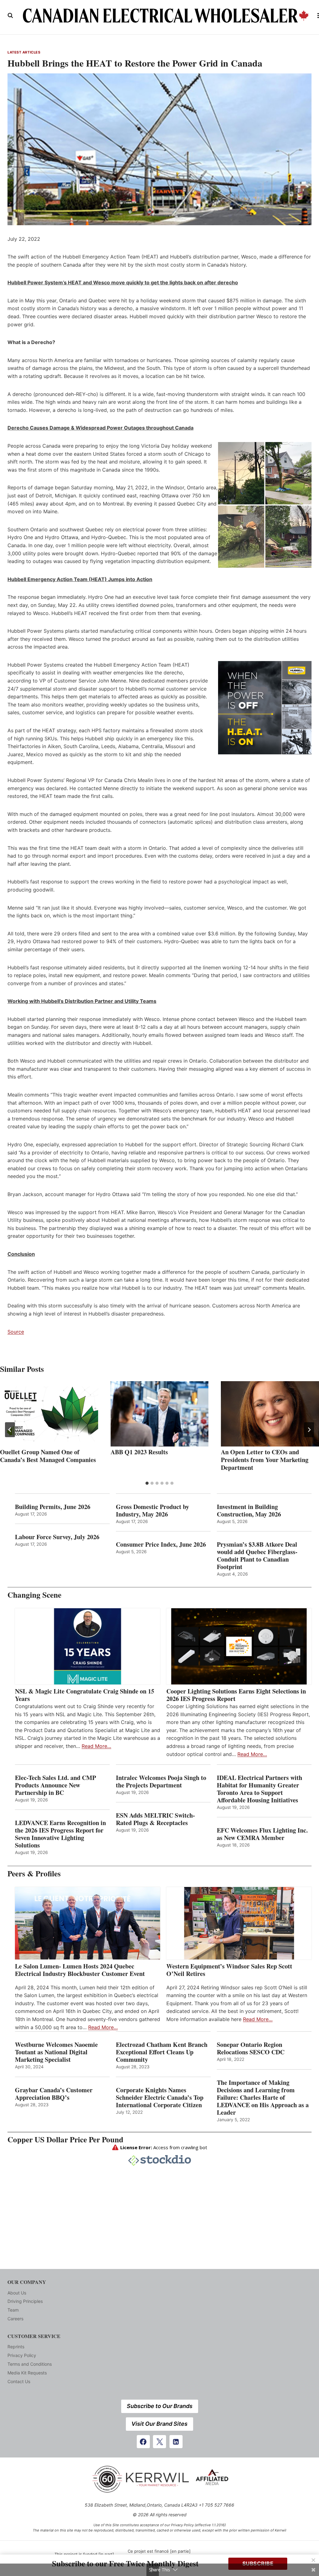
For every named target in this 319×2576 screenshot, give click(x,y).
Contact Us (19, 2381)
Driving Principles (25, 2301)
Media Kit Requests (27, 2373)
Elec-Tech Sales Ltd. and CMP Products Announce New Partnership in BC (55, 1785)
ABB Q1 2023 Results (139, 1452)
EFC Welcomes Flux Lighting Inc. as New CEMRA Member (262, 1834)
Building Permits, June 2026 (53, 1507)
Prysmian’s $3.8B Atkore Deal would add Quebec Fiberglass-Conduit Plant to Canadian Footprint (257, 1556)
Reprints (16, 2347)
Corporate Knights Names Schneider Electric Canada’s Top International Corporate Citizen (160, 2098)
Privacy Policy (22, 2355)
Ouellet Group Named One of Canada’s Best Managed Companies (48, 1456)
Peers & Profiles (34, 1873)
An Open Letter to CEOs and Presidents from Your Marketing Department (265, 1460)
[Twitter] (159, 2442)
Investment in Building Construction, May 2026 (249, 1511)
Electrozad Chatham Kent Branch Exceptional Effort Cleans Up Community (162, 2052)
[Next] (309, 1430)
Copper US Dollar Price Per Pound (65, 2139)
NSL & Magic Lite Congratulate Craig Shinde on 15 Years (85, 1695)
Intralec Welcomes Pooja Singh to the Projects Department (161, 1782)
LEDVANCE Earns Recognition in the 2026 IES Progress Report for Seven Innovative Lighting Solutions (60, 1834)
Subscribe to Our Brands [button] (160, 2406)
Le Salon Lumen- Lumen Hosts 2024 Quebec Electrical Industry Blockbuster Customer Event (80, 1970)
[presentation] (49, 1414)
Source (16, 1332)
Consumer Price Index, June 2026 (161, 1544)
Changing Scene (34, 1595)
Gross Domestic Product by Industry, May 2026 (152, 1511)
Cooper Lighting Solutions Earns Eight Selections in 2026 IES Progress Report (236, 1695)
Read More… (96, 1746)
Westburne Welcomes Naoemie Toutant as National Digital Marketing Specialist (56, 2052)
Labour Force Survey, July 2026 (57, 1537)
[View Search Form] (10, 16)
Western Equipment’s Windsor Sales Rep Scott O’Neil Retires (229, 1970)
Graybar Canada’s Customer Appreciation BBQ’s (54, 2094)
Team (13, 2310)
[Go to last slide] (10, 1430)
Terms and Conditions (30, 2364)
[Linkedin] (176, 2442)
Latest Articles (24, 52)
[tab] (147, 1483)
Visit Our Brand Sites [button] (159, 2424)
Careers (15, 2319)
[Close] (313, 2560)
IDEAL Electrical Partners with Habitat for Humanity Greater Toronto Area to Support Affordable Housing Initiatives (259, 1789)
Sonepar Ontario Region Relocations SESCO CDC (251, 2048)
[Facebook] (143, 2442)
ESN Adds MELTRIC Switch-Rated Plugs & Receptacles (155, 1819)
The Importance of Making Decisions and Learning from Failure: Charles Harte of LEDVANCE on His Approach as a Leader (263, 2098)
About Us (17, 2293)
